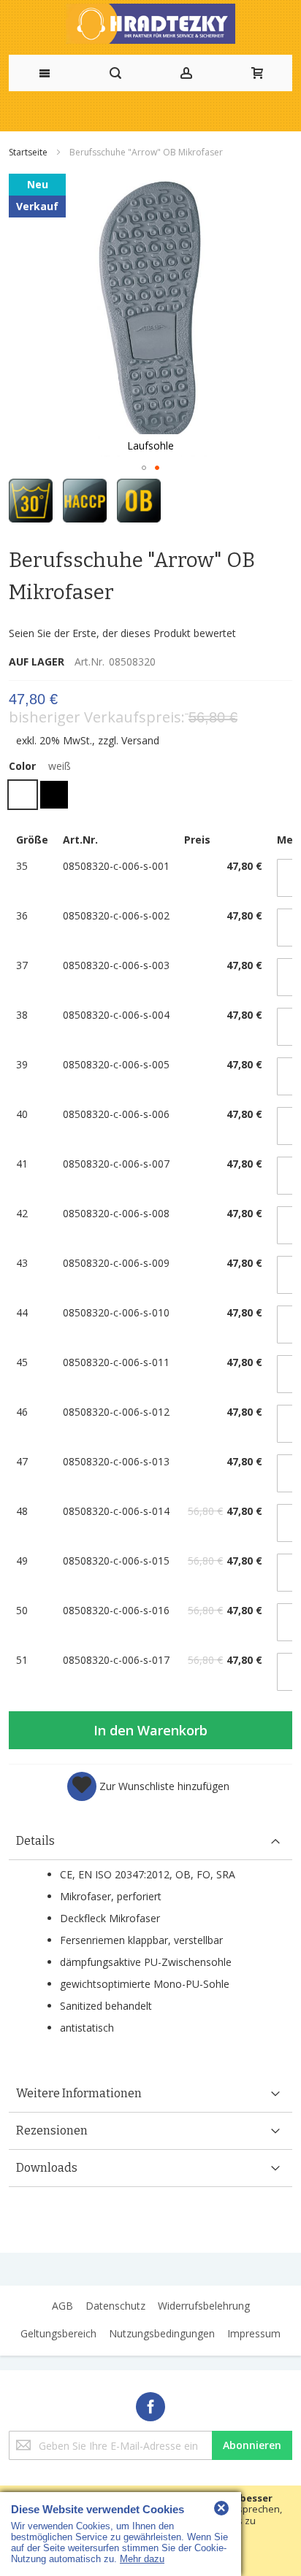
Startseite (29, 152)
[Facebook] (150, 2404)
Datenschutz (115, 2306)
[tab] (150, 1842)
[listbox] (150, 797)
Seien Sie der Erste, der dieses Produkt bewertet (122, 633)
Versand (140, 740)
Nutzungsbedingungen (162, 2333)
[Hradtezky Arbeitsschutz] (151, 24)
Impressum (254, 2333)
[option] (23, 795)
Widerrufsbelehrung (204, 2306)
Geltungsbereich (58, 2333)
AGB (62, 2306)
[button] (144, 468)
